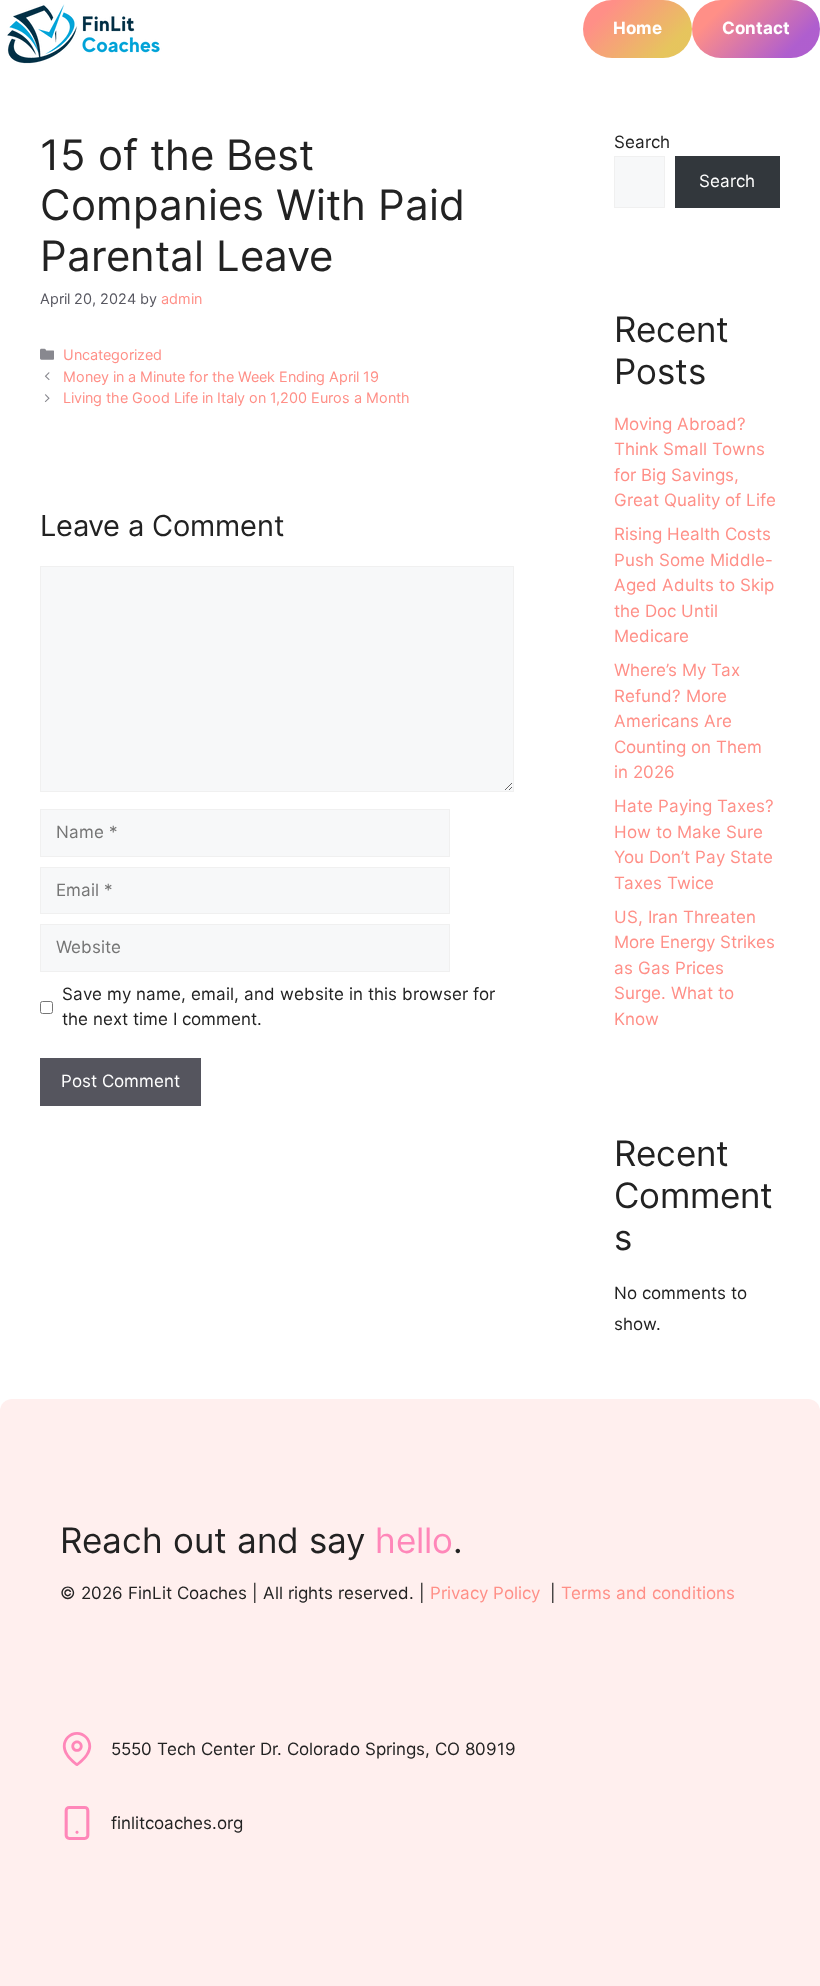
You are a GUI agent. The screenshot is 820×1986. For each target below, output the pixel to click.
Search (642, 142)
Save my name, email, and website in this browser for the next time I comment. (278, 1007)
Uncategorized (112, 354)
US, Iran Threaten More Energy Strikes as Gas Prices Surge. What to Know (694, 968)
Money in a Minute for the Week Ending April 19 (221, 376)
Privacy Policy (485, 1593)
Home (637, 28)
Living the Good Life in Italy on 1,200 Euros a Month (236, 397)
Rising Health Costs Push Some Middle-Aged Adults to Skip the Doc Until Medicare (694, 585)
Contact (756, 28)
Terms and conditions (648, 1593)
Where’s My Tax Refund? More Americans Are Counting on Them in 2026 (688, 721)
